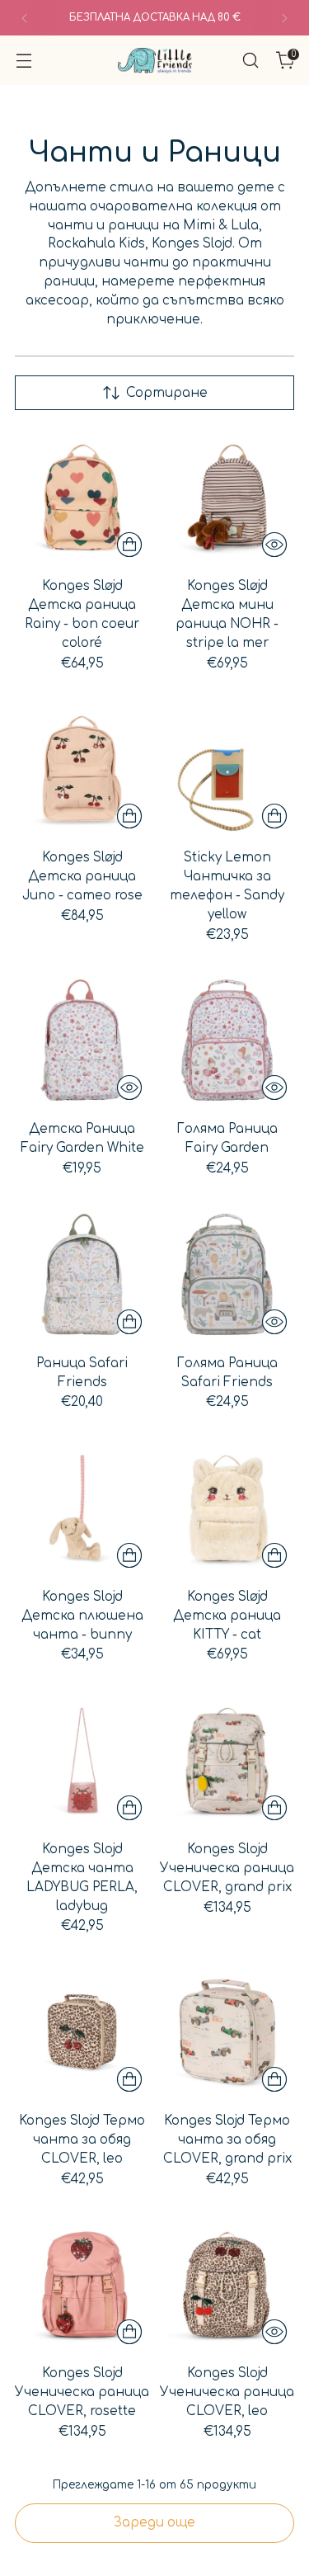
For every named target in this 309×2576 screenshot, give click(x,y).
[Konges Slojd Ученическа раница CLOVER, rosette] (82, 2284)
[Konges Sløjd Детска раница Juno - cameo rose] (82, 769)
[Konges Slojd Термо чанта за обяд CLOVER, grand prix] (227, 2032)
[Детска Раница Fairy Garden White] (82, 1040)
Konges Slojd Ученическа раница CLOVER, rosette (82, 2392)
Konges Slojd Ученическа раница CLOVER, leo (227, 2392)
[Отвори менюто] (23, 61)
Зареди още (154, 2523)
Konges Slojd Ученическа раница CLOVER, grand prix (227, 1868)
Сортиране (167, 393)
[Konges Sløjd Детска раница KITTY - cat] (227, 1508)
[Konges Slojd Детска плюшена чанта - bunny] (82, 1508)
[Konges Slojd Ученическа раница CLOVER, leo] (227, 2284)
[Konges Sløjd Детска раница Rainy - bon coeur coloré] (82, 497)
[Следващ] (284, 18)
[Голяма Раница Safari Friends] (227, 1274)
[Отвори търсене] (250, 61)
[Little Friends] (155, 61)
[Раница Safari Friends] (82, 1274)
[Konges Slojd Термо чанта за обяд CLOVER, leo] (82, 2032)
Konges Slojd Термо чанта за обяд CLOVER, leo (82, 2140)
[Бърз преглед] (274, 545)
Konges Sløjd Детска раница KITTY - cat (227, 1616)
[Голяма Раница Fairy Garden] (227, 1040)
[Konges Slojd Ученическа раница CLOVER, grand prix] (227, 1760)
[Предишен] (25, 18)
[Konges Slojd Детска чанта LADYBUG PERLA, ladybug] (82, 1760)
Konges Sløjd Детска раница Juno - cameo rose (82, 877)
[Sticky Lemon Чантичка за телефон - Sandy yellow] (227, 769)
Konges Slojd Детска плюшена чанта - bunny (82, 1616)
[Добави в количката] (129, 545)
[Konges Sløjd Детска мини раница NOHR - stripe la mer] (227, 497)
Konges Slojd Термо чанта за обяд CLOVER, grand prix (227, 2140)
